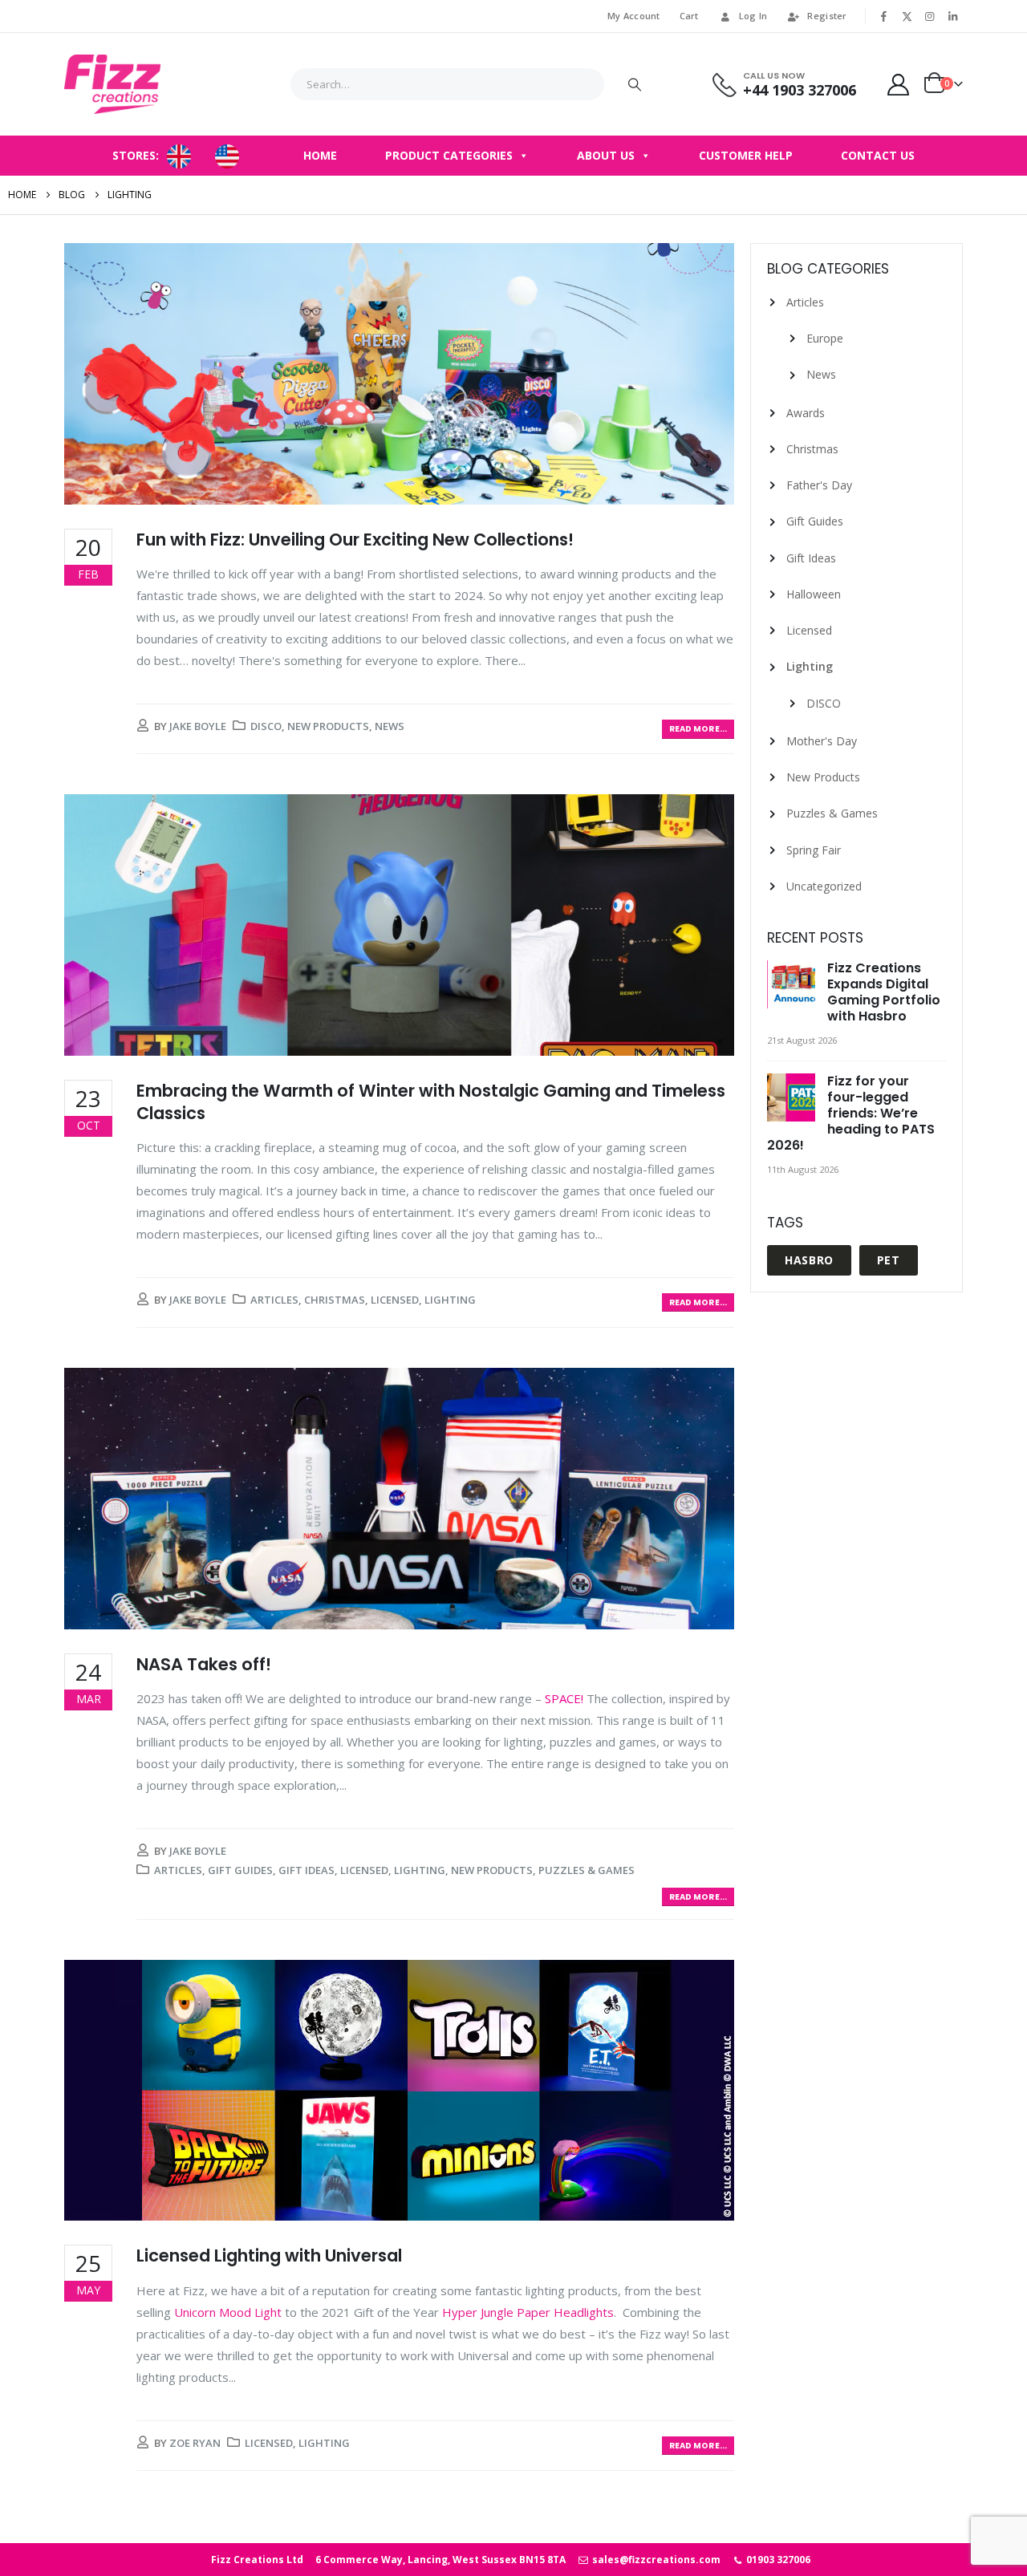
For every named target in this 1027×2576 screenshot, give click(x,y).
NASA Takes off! (204, 1664)
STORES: (136, 155)
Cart (689, 16)
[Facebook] (884, 16)
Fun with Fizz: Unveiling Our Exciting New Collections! (355, 540)
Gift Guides (240, 1870)
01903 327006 (777, 2560)
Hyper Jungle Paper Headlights (528, 2312)
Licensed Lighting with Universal (269, 2256)
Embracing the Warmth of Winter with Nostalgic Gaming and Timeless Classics (431, 1101)
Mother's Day (822, 741)
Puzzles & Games (587, 1870)
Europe (825, 338)
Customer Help (746, 155)
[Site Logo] (112, 84)
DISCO (266, 726)
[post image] (399, 374)
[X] (907, 16)
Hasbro (809, 1260)
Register (827, 16)
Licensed (395, 1300)
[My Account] (899, 85)
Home (320, 155)
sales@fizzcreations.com (655, 2560)
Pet (889, 1260)
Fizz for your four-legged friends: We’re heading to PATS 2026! (851, 1113)
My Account (634, 16)
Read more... (698, 729)
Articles (274, 1300)
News (390, 726)
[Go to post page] (793, 985)
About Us (606, 155)
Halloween (814, 594)
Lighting (450, 1300)
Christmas (335, 1300)
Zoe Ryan (195, 2443)
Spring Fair (814, 850)
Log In (753, 16)
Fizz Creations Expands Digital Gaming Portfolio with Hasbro (884, 992)
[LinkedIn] (952, 16)
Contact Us (878, 155)
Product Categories (449, 155)
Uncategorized (824, 886)
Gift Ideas (306, 1870)
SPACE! (564, 1698)
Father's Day (819, 485)
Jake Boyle (198, 726)
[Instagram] (930, 16)
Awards (806, 413)
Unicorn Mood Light (228, 2312)
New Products (328, 726)
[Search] (635, 84)
